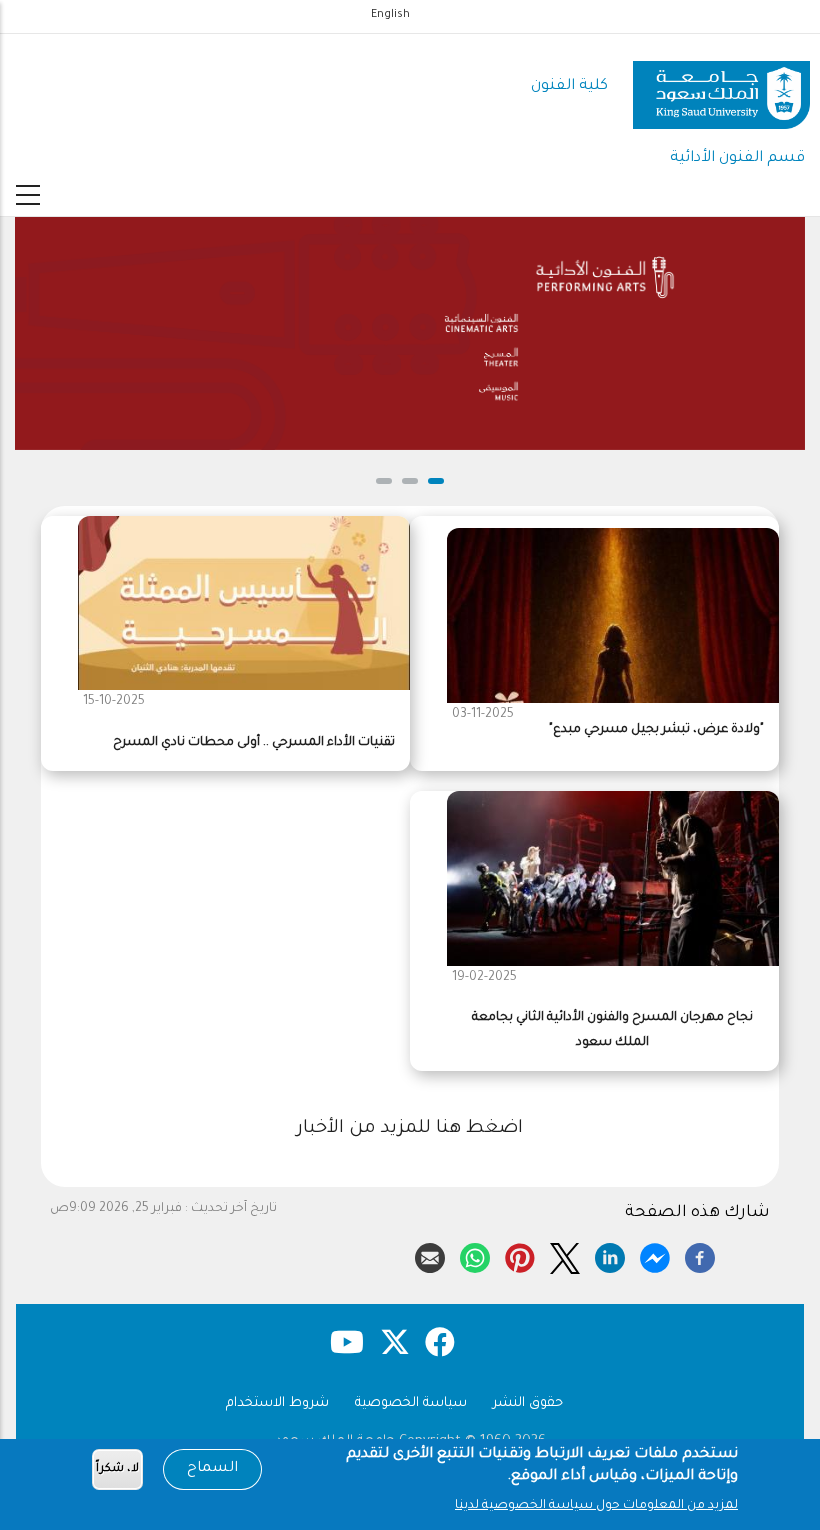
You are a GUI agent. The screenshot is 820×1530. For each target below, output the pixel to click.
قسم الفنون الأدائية (737, 158)
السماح (212, 1469)
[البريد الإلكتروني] (430, 1255)
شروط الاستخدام (277, 1403)
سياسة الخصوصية (411, 1403)
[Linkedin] (610, 1255)
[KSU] (721, 87)
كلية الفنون (569, 86)
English (390, 15)
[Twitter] (565, 1255)
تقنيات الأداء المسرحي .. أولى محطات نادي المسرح (254, 743)
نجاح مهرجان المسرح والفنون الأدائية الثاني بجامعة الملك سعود (612, 1030)
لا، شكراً (117, 1469)
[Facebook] (700, 1255)
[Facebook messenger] (655, 1255)
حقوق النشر (528, 1403)
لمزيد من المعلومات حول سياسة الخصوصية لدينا (596, 1506)
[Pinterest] (520, 1255)
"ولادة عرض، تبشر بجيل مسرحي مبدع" (656, 730)
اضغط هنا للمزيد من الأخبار (410, 1129)
